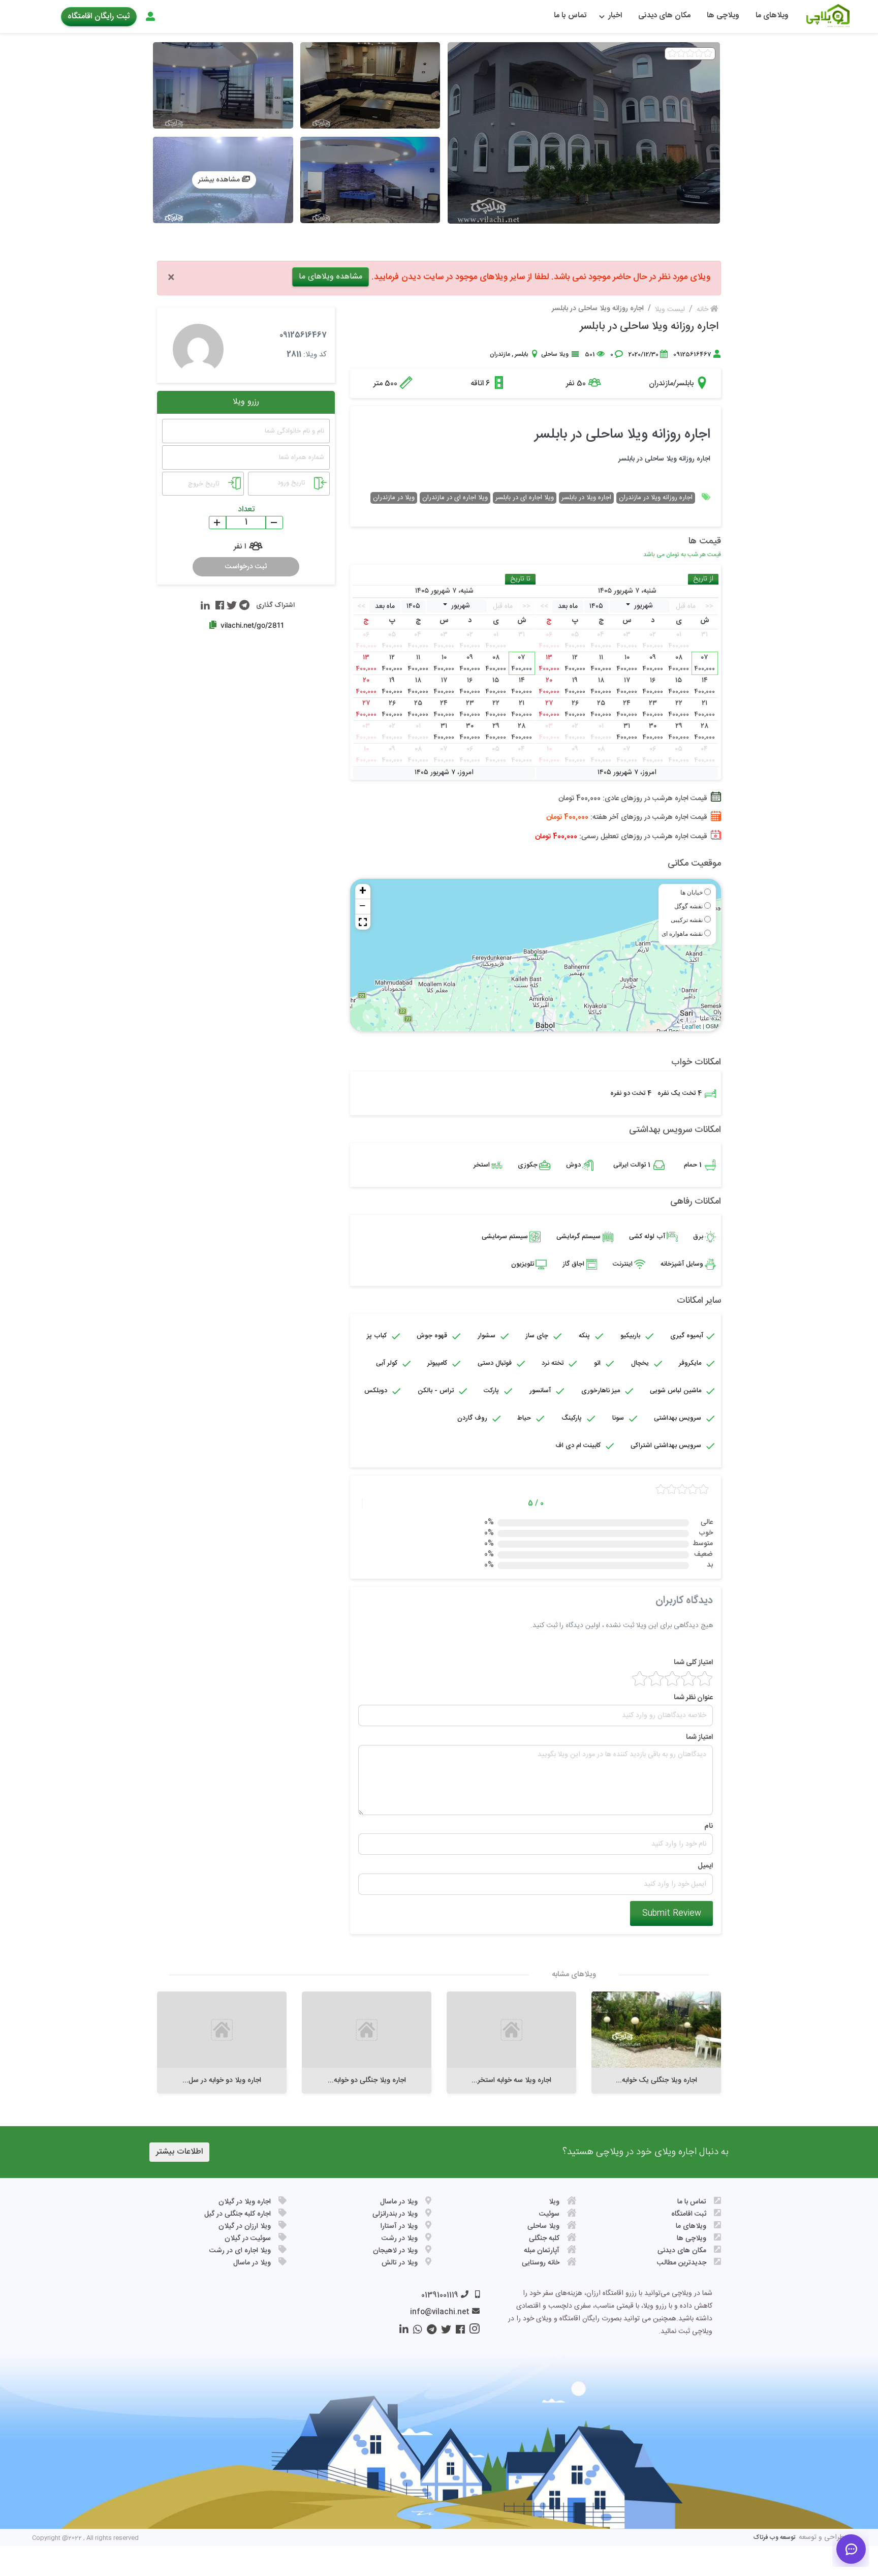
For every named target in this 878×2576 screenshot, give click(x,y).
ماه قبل (686, 606)
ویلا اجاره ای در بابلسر (525, 498)
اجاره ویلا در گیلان (245, 2202)
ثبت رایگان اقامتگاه (99, 17)
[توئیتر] (444, 2332)
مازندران (500, 354)
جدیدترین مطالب (682, 2263)
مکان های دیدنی (664, 16)
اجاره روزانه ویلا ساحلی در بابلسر (649, 327)
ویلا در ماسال (399, 2202)
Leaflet (692, 1027)
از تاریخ (703, 579)
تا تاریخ (520, 579)
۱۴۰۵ (596, 606)
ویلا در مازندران (394, 498)
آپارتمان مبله (542, 2251)
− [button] (363, 907)
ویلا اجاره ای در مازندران (455, 498)
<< (709, 606)
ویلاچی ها (723, 16)
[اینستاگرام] (472, 2332)
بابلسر (521, 354)
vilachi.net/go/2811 (252, 625)
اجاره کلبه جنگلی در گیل (238, 2214)
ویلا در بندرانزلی (395, 2214)
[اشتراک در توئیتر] (230, 605)
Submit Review (672, 1913)
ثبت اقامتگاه (689, 2214)
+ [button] (363, 892)
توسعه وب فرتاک (774, 2537)
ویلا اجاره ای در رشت (240, 2251)
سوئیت (549, 2214)
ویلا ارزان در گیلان (245, 2226)
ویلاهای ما (772, 16)
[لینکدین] (403, 2332)
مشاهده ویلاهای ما (331, 277)
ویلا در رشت (400, 2238)
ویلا (554, 2202)
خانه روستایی (541, 2263)
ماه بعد (568, 606)
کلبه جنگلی (544, 2238)
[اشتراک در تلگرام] (243, 605)
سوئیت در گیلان (248, 2238)
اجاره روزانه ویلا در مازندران (656, 498)
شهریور (642, 606)
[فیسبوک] (458, 2332)
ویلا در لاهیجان (395, 2251)
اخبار (615, 16)
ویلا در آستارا (399, 2226)
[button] (363, 922)
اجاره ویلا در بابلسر (586, 498)
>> (544, 606)
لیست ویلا (670, 310)
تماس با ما (570, 16)
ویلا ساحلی (555, 354)
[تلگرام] (429, 2332)
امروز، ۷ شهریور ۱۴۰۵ (627, 773)
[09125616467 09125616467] (198, 346)
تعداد (246, 510)
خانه (703, 310)
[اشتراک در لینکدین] (205, 605)
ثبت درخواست (246, 567)
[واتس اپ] (415, 2332)
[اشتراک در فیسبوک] (218, 605)
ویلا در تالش (400, 2263)
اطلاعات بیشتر (179, 2152)
